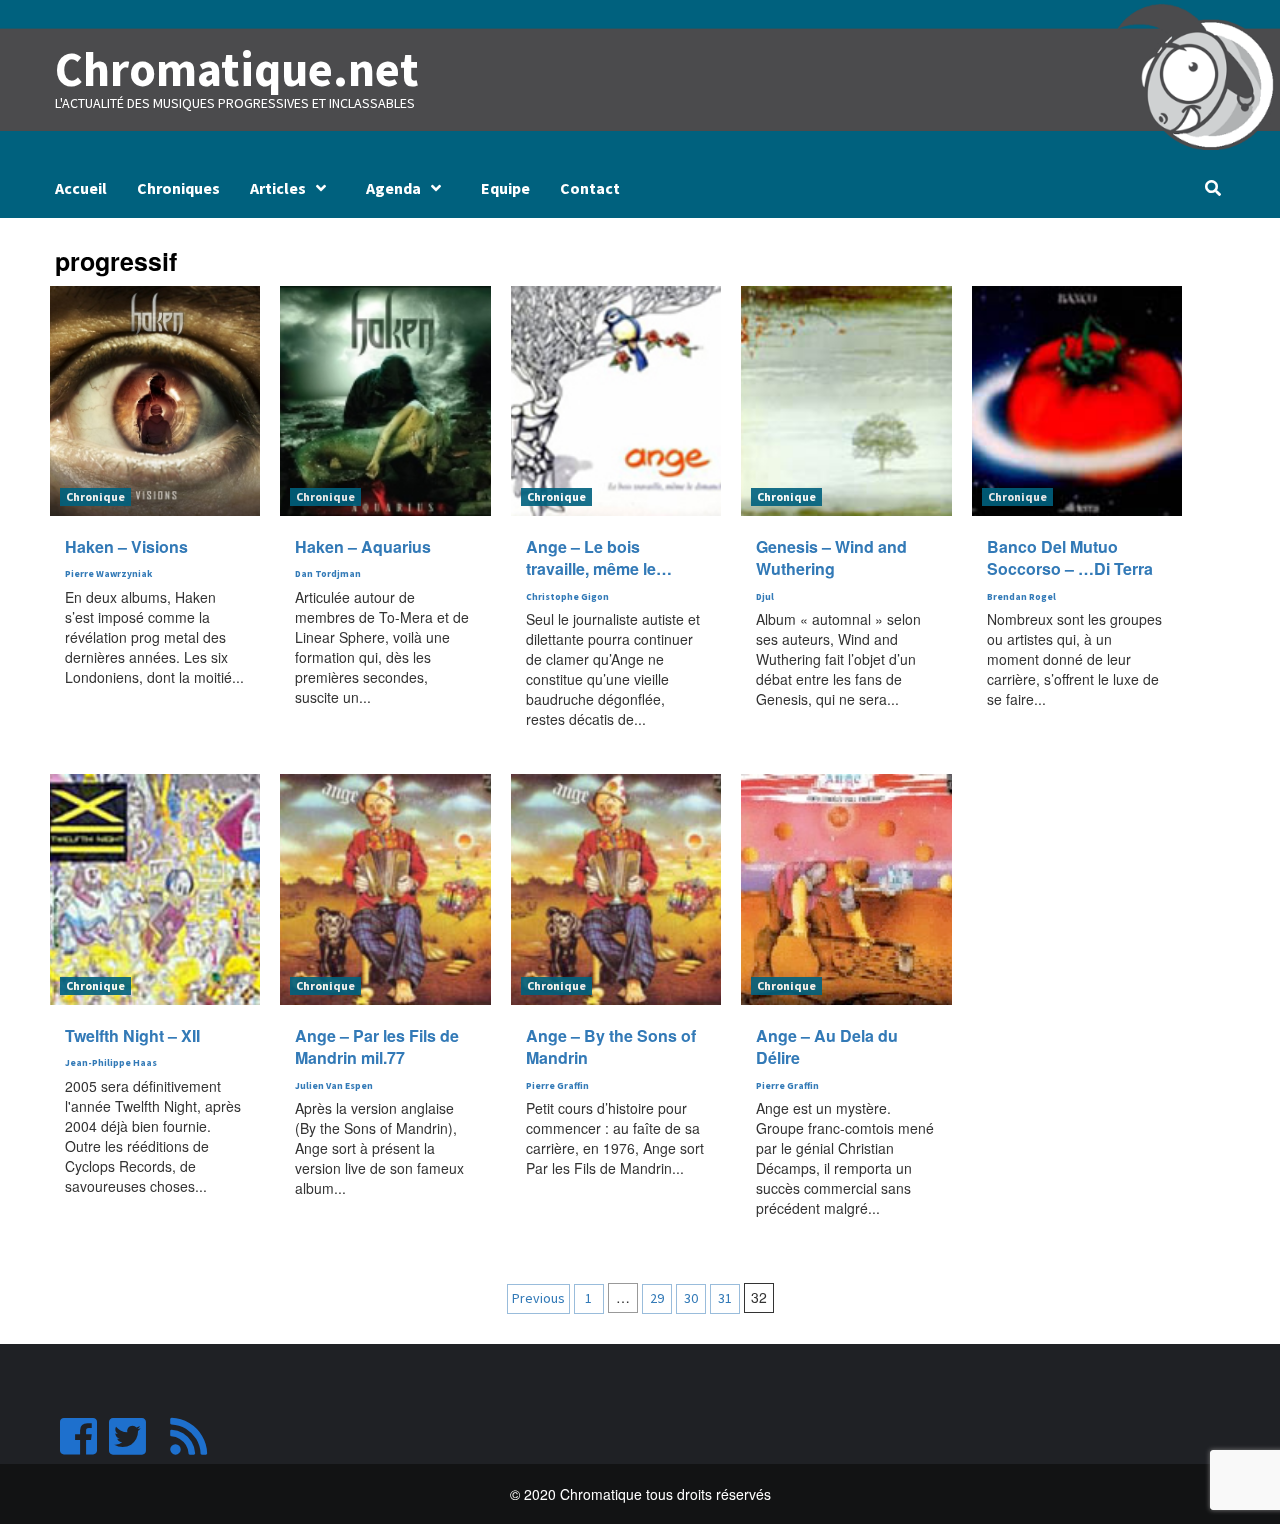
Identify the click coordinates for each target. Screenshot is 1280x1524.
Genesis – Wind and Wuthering (831, 557)
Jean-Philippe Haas (111, 1063)
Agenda (393, 188)
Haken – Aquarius (363, 546)
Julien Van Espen (334, 1086)
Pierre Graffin (557, 1086)
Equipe (505, 188)
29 (657, 1298)
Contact (590, 188)
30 (691, 1298)
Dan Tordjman (328, 574)
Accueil (81, 188)
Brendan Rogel (1021, 597)
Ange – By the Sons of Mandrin (611, 1046)
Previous (538, 1298)
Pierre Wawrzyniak (108, 574)
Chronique (95, 496)
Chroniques (178, 188)
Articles (278, 188)
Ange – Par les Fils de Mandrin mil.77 (377, 1046)
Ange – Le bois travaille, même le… (599, 557)
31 (725, 1298)
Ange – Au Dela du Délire (827, 1046)
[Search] (1212, 188)
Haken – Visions (126, 546)
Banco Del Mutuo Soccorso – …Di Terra (1070, 557)
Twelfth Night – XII (132, 1035)
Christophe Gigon (567, 597)
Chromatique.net (237, 69)
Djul (765, 597)
